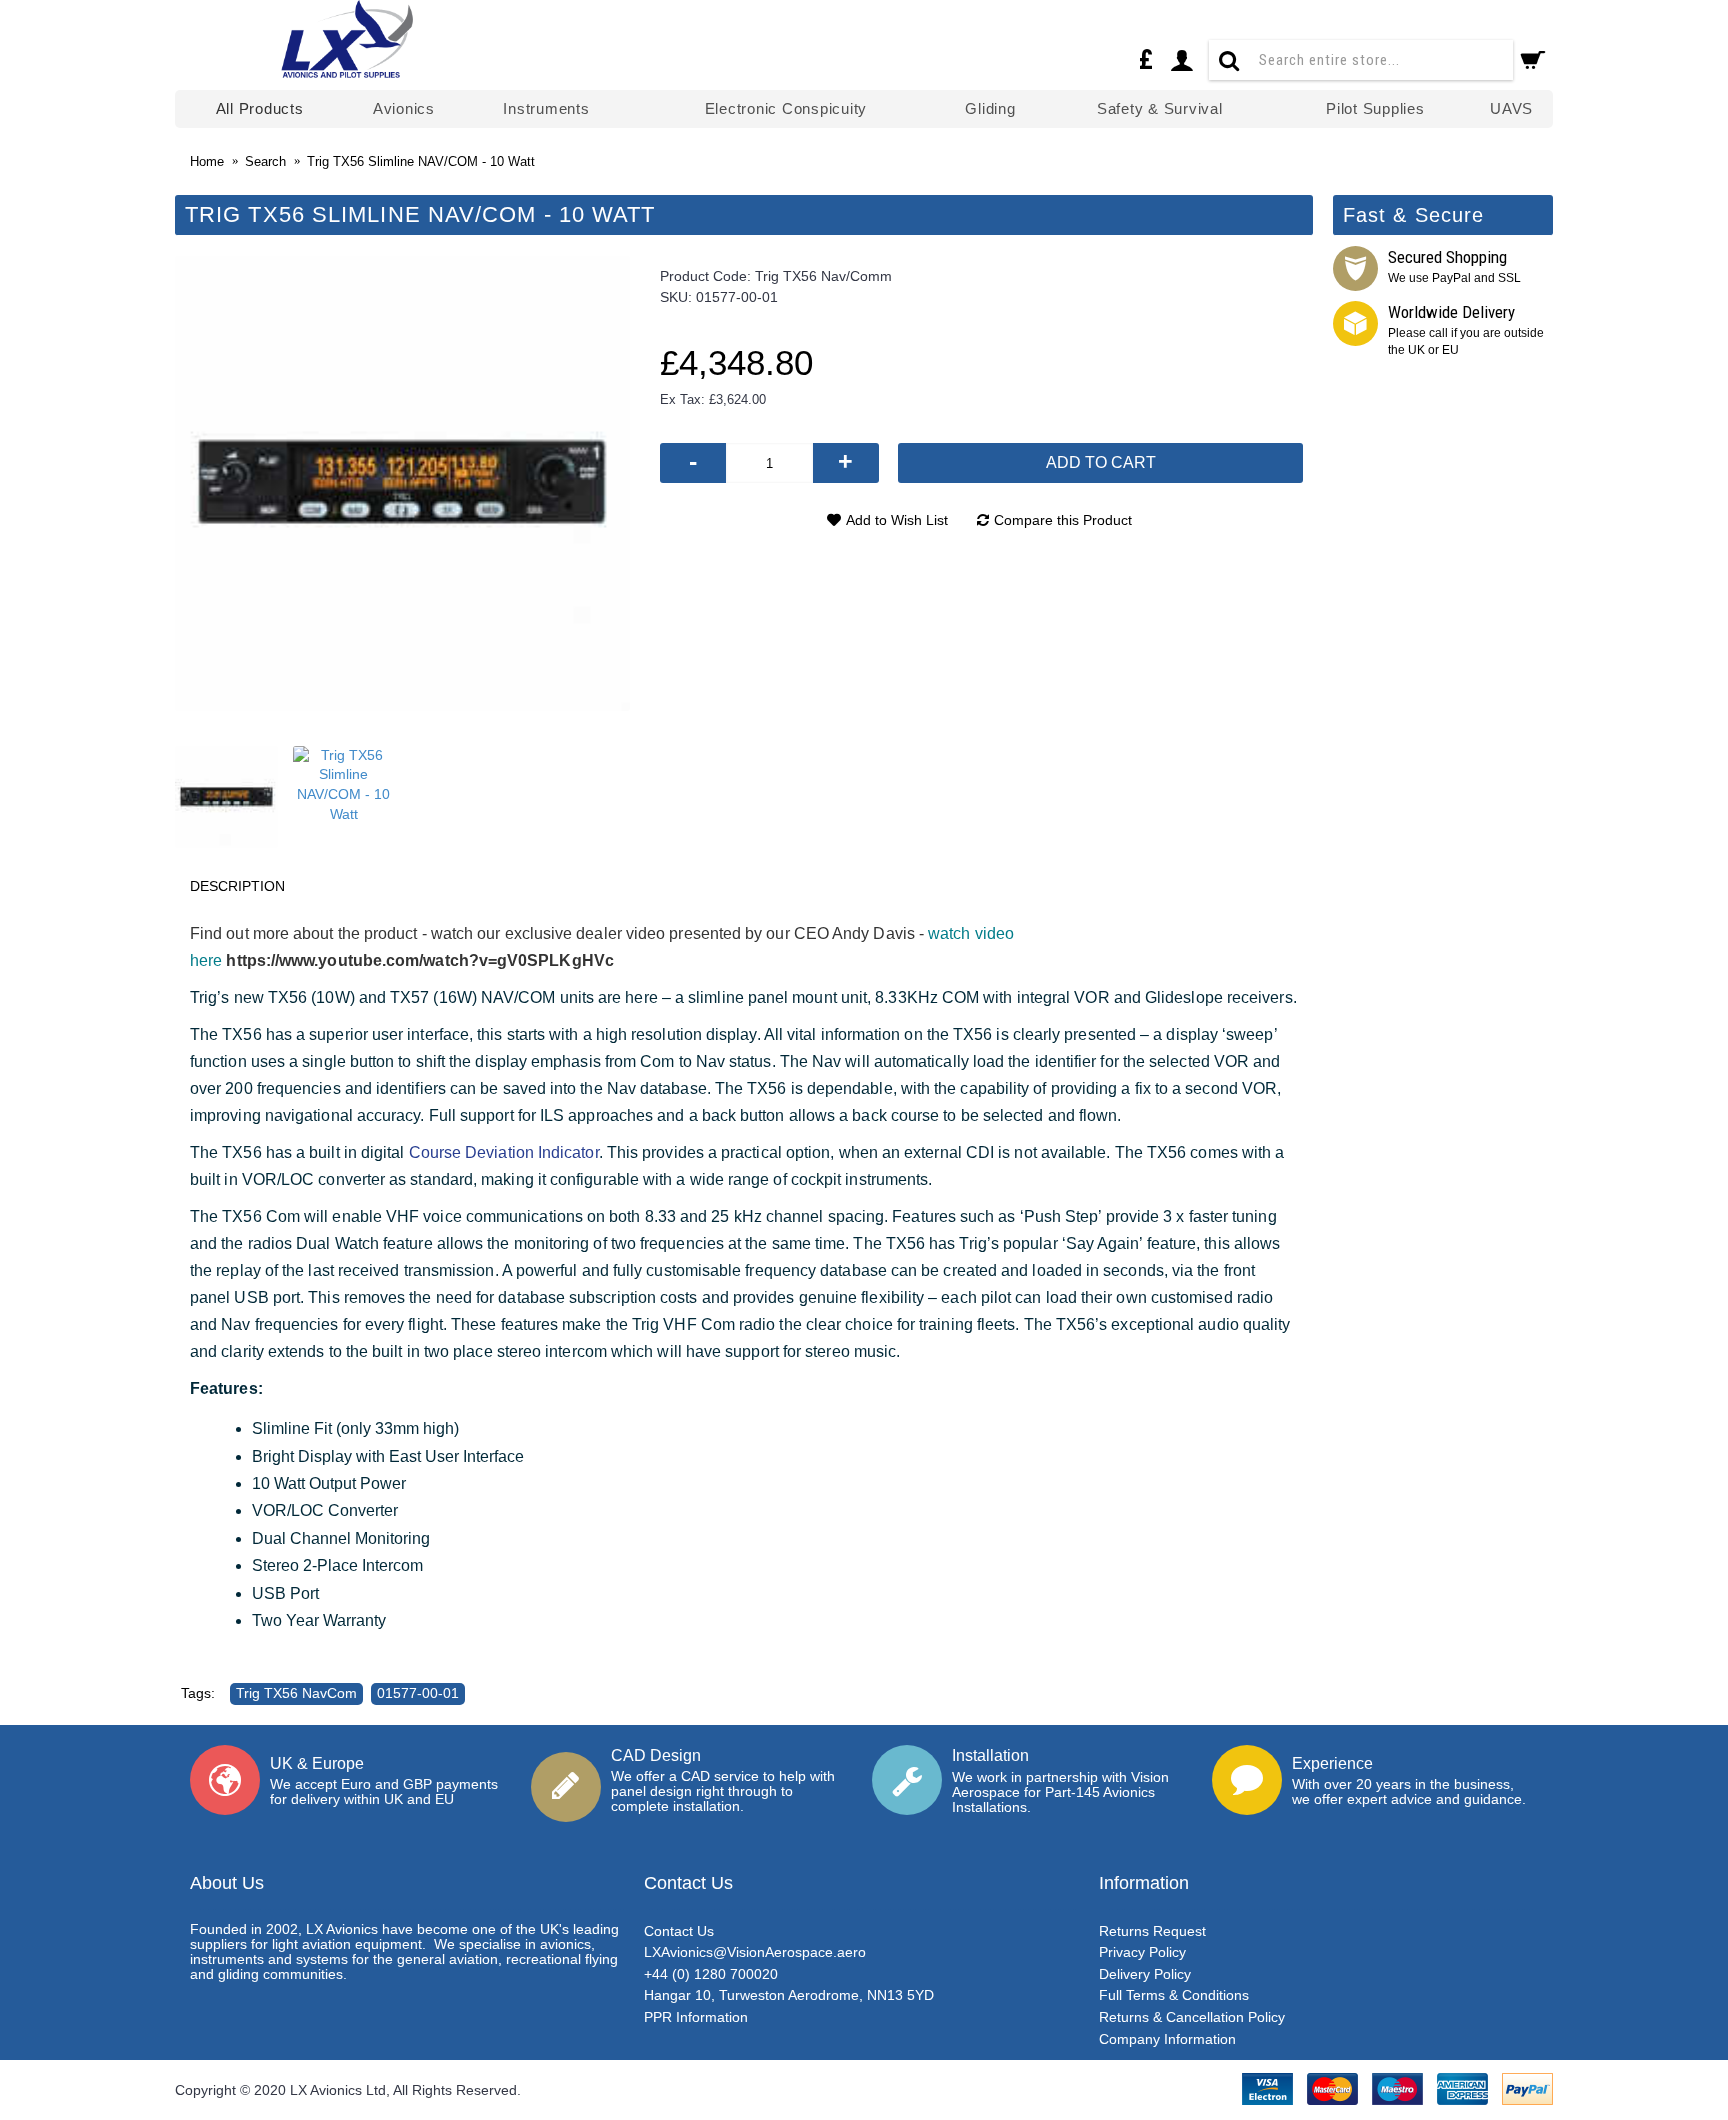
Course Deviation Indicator (504, 1152)
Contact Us (679, 1931)
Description (237, 886)
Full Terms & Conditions (1174, 1995)
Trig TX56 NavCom (296, 1693)
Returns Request (1152, 1931)
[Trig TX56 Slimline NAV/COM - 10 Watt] (402, 483)
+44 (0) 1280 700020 (711, 1974)
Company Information (1167, 2039)
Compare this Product (1063, 520)
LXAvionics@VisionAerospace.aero (755, 1952)
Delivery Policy (1145, 1974)
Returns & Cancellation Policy (1192, 2017)
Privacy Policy (1142, 1952)
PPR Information (696, 2017)
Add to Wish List (897, 520)
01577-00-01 (418, 1693)
